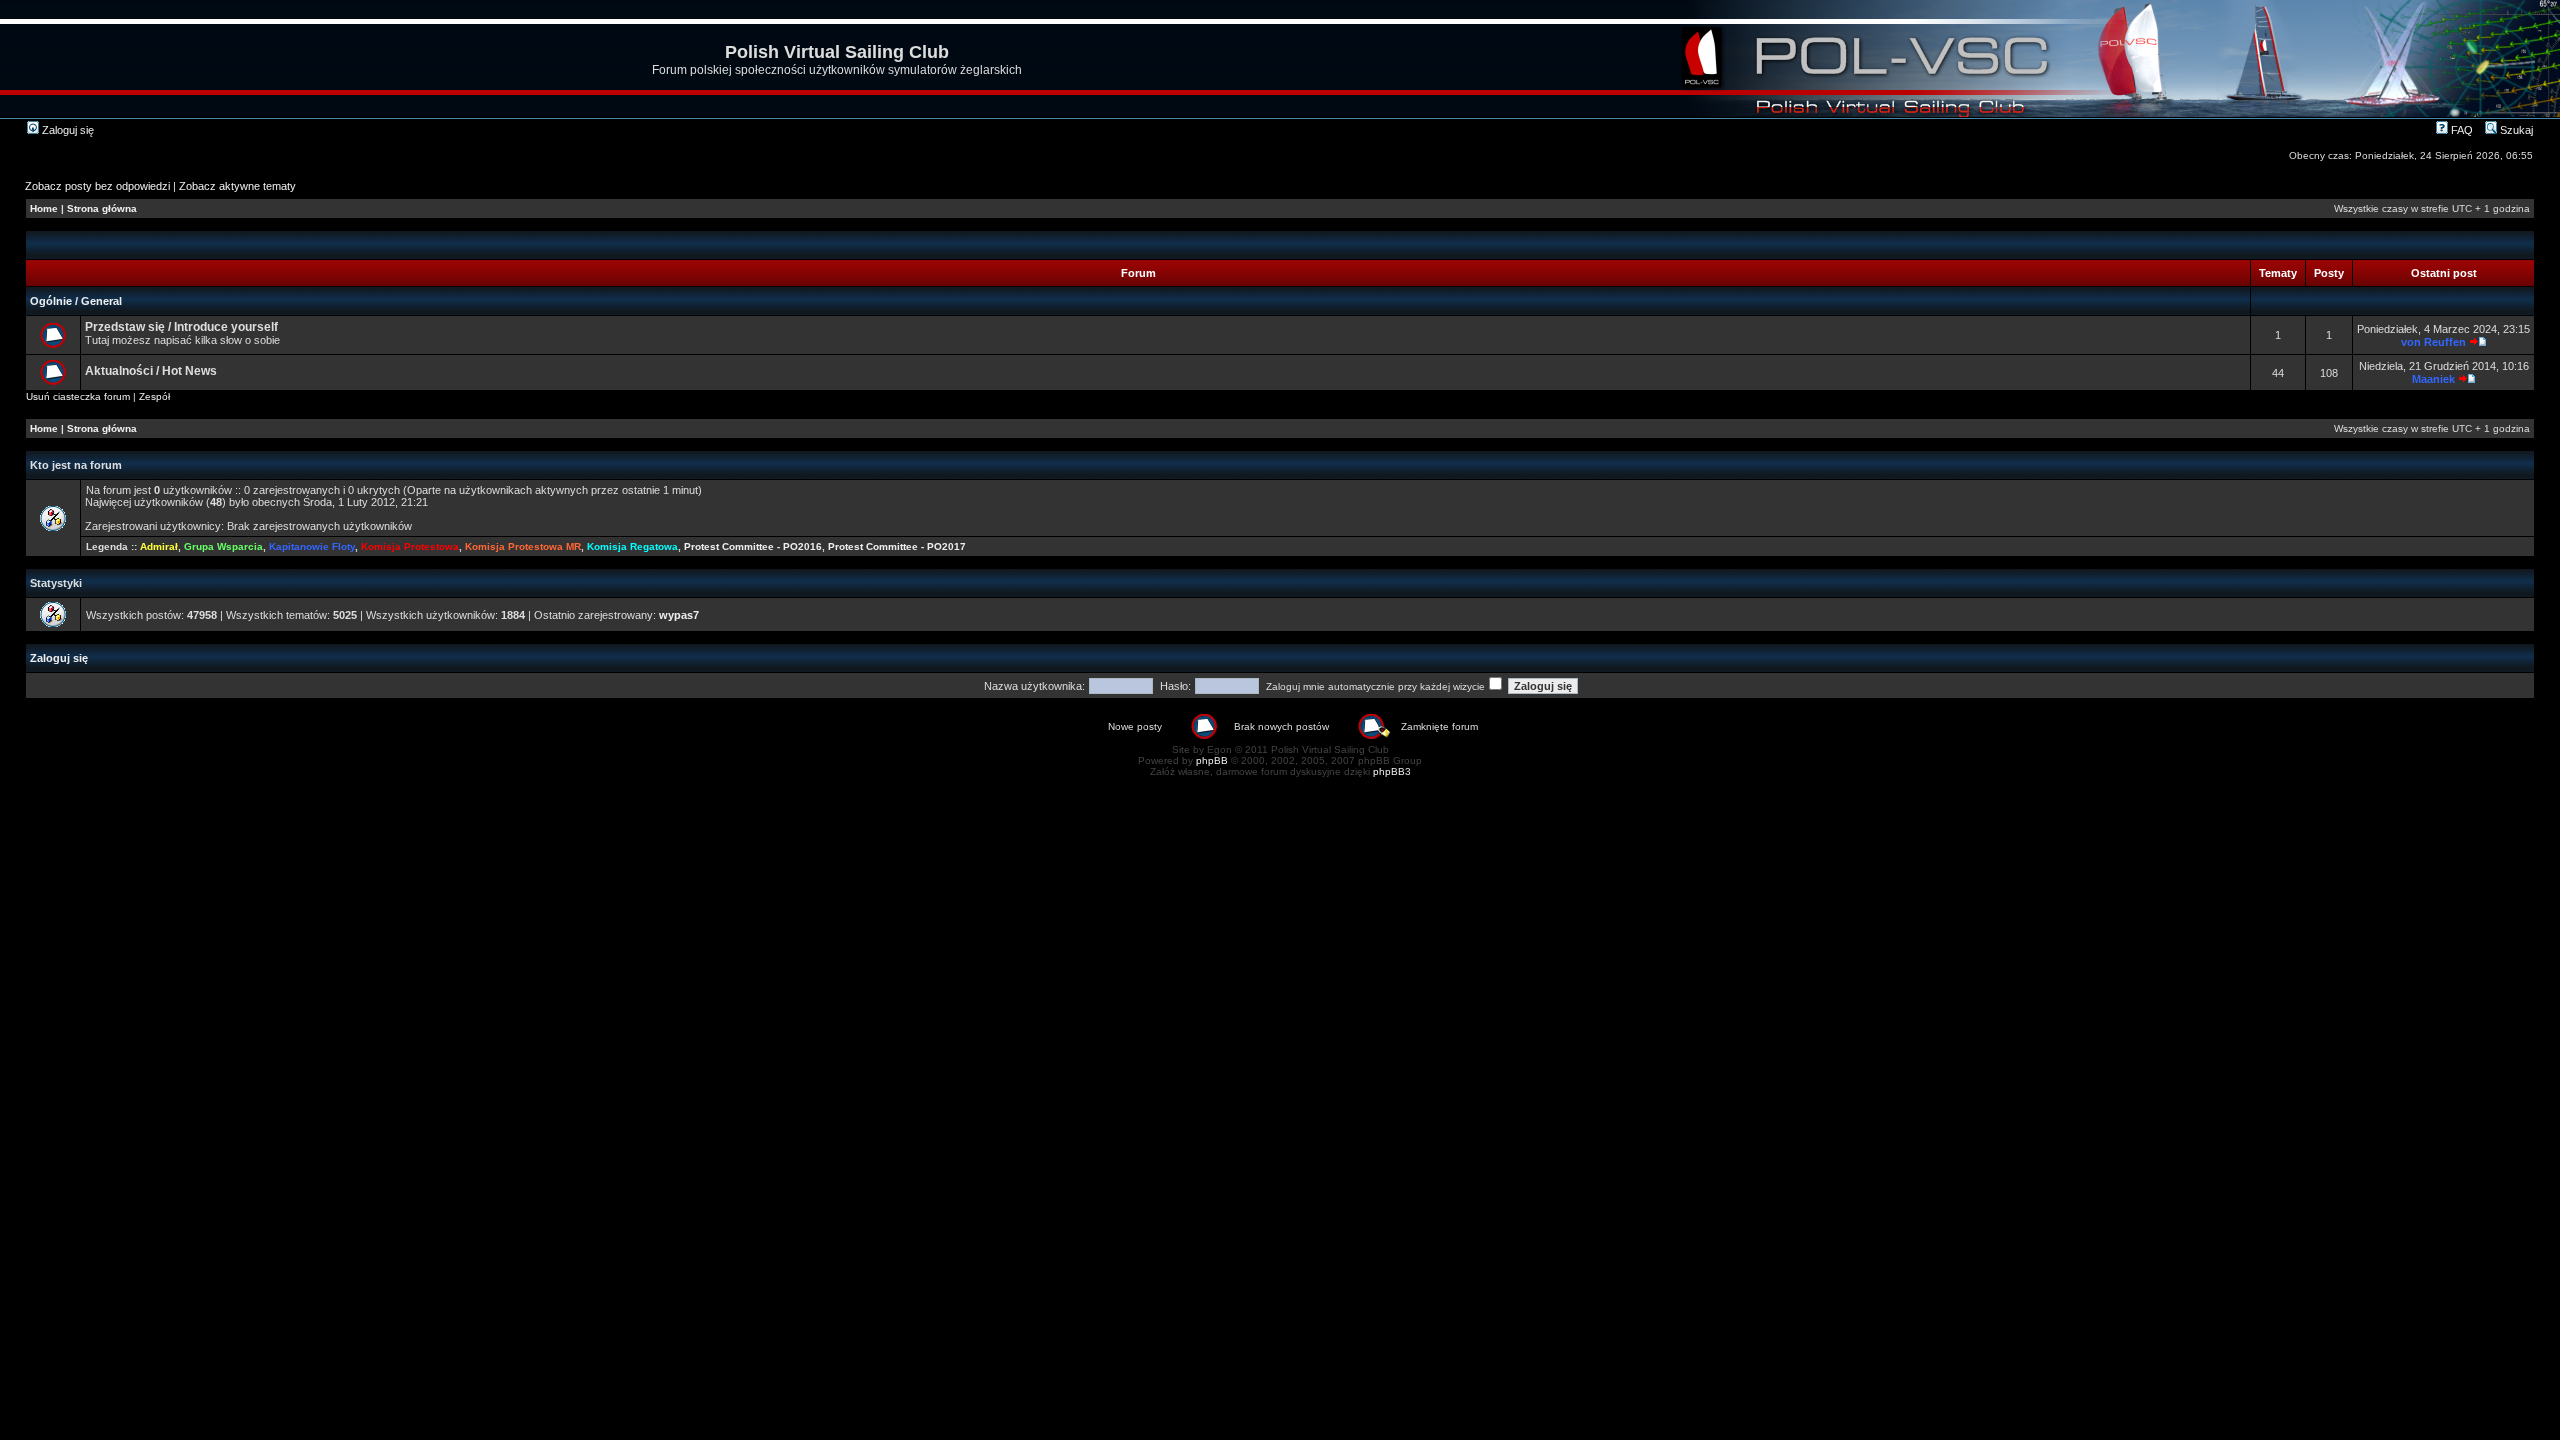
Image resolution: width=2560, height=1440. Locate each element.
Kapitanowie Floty (312, 546)
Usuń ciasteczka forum (78, 396)
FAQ (2460, 130)
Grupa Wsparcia (223, 546)
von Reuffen (2433, 342)
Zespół (154, 396)
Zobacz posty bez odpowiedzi (97, 186)
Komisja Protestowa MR (523, 546)
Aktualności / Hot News (151, 371)
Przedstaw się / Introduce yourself (181, 327)
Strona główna (102, 208)
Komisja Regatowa (632, 546)
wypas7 (679, 615)
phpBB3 (1392, 771)
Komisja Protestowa (410, 546)
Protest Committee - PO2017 (897, 546)
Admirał (159, 546)
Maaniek (2433, 379)
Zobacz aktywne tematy (237, 186)
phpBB (1212, 760)
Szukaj (2515, 130)
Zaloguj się (66, 130)
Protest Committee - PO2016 (753, 546)
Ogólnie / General (76, 301)
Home (44, 208)
